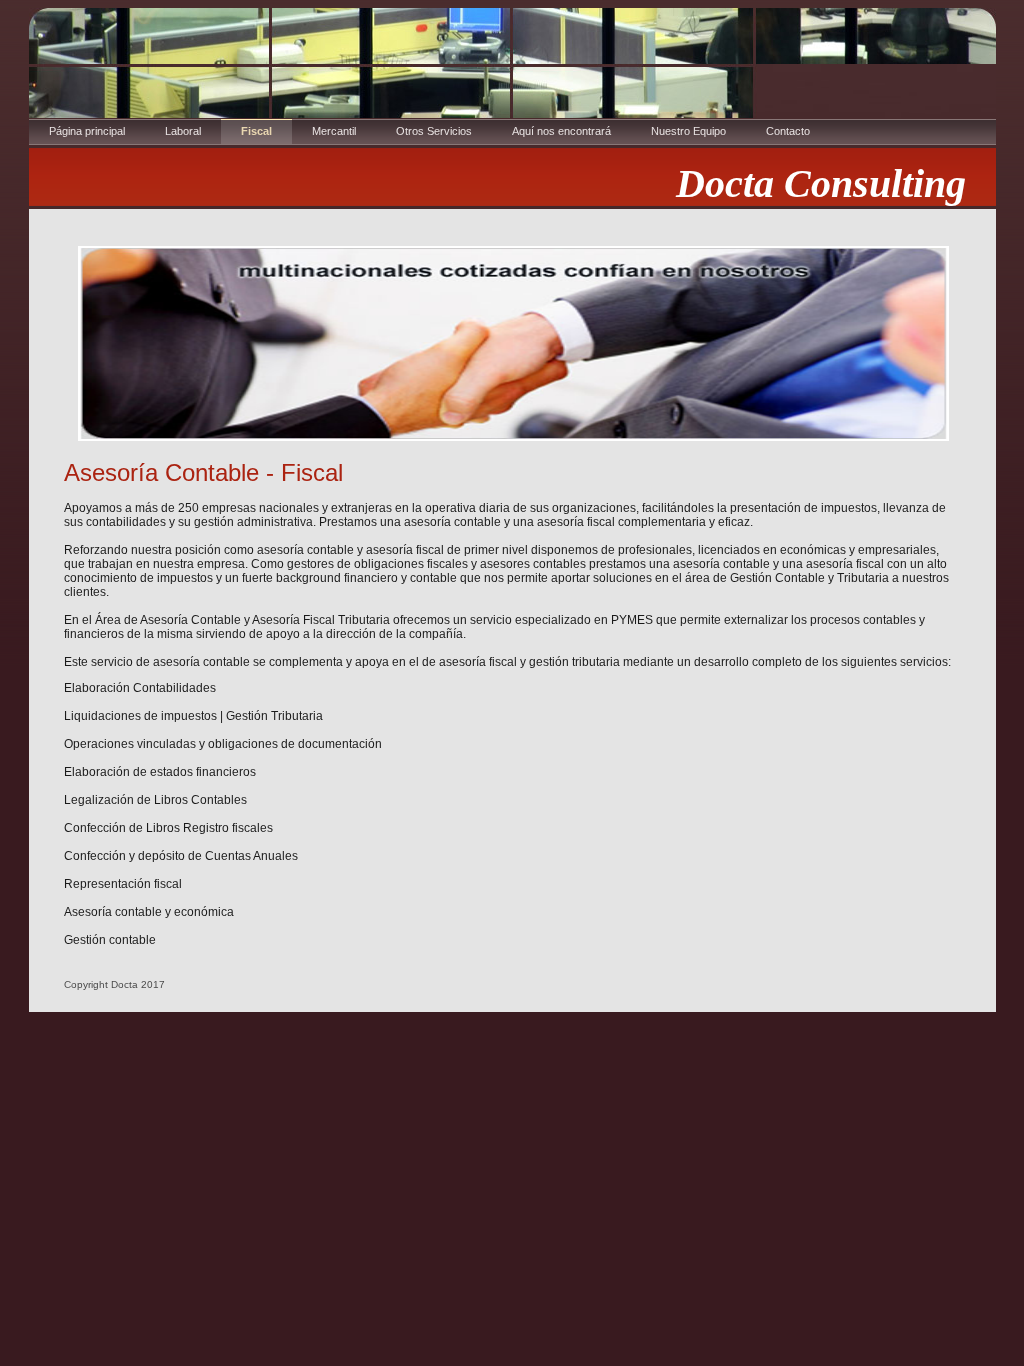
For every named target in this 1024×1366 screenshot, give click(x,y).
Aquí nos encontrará (561, 131)
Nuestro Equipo (688, 131)
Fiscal (256, 131)
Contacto (788, 131)
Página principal (87, 131)
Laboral (183, 131)
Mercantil (334, 131)
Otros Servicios (434, 131)
